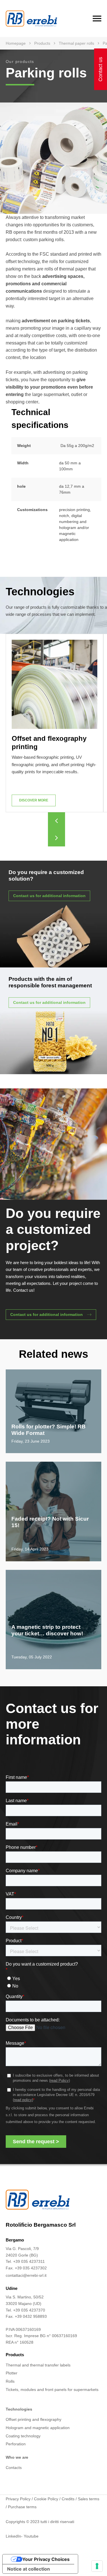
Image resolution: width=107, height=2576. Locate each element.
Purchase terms (22, 2507)
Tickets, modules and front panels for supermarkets (52, 2390)
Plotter (12, 2373)
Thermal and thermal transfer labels (38, 2365)
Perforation (16, 2444)
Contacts (14, 2468)
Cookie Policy (46, 2499)
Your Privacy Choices (46, 2559)
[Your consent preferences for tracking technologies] (97, 2566)
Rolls (10, 2381)
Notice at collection (29, 2569)
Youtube (31, 2536)
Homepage (16, 43)
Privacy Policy (18, 2499)
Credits (68, 2499)
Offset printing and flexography (34, 2419)
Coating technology (23, 2436)
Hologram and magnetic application (38, 2428)
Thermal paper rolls (76, 43)
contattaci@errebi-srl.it (26, 2275)
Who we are (17, 2457)
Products (42, 43)
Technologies (19, 2409)
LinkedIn (13, 2536)
